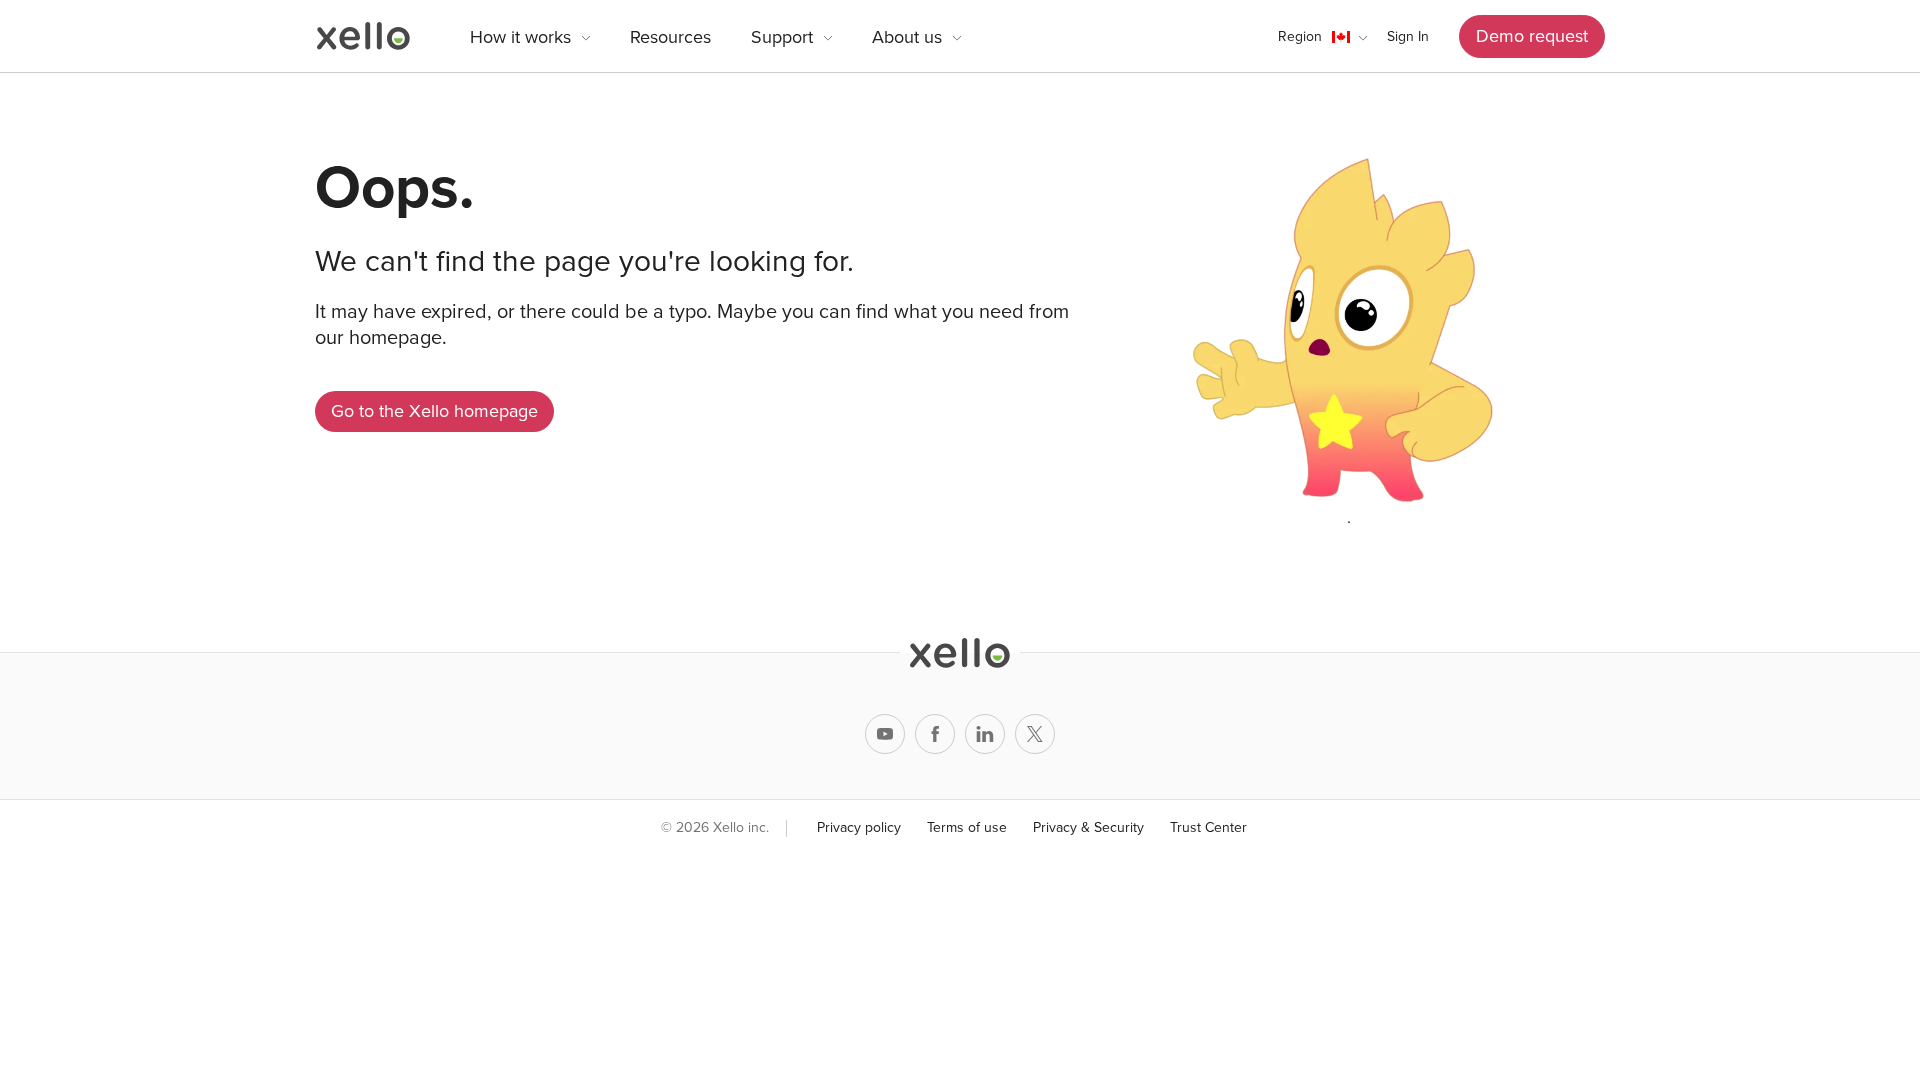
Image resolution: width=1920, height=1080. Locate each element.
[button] (1322, 37)
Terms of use (967, 827)
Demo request (1532, 36)
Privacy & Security (1088, 827)
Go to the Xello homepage (434, 411)
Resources (670, 37)
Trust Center (1208, 827)
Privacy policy (859, 827)
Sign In (1408, 36)
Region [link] (1300, 36)
